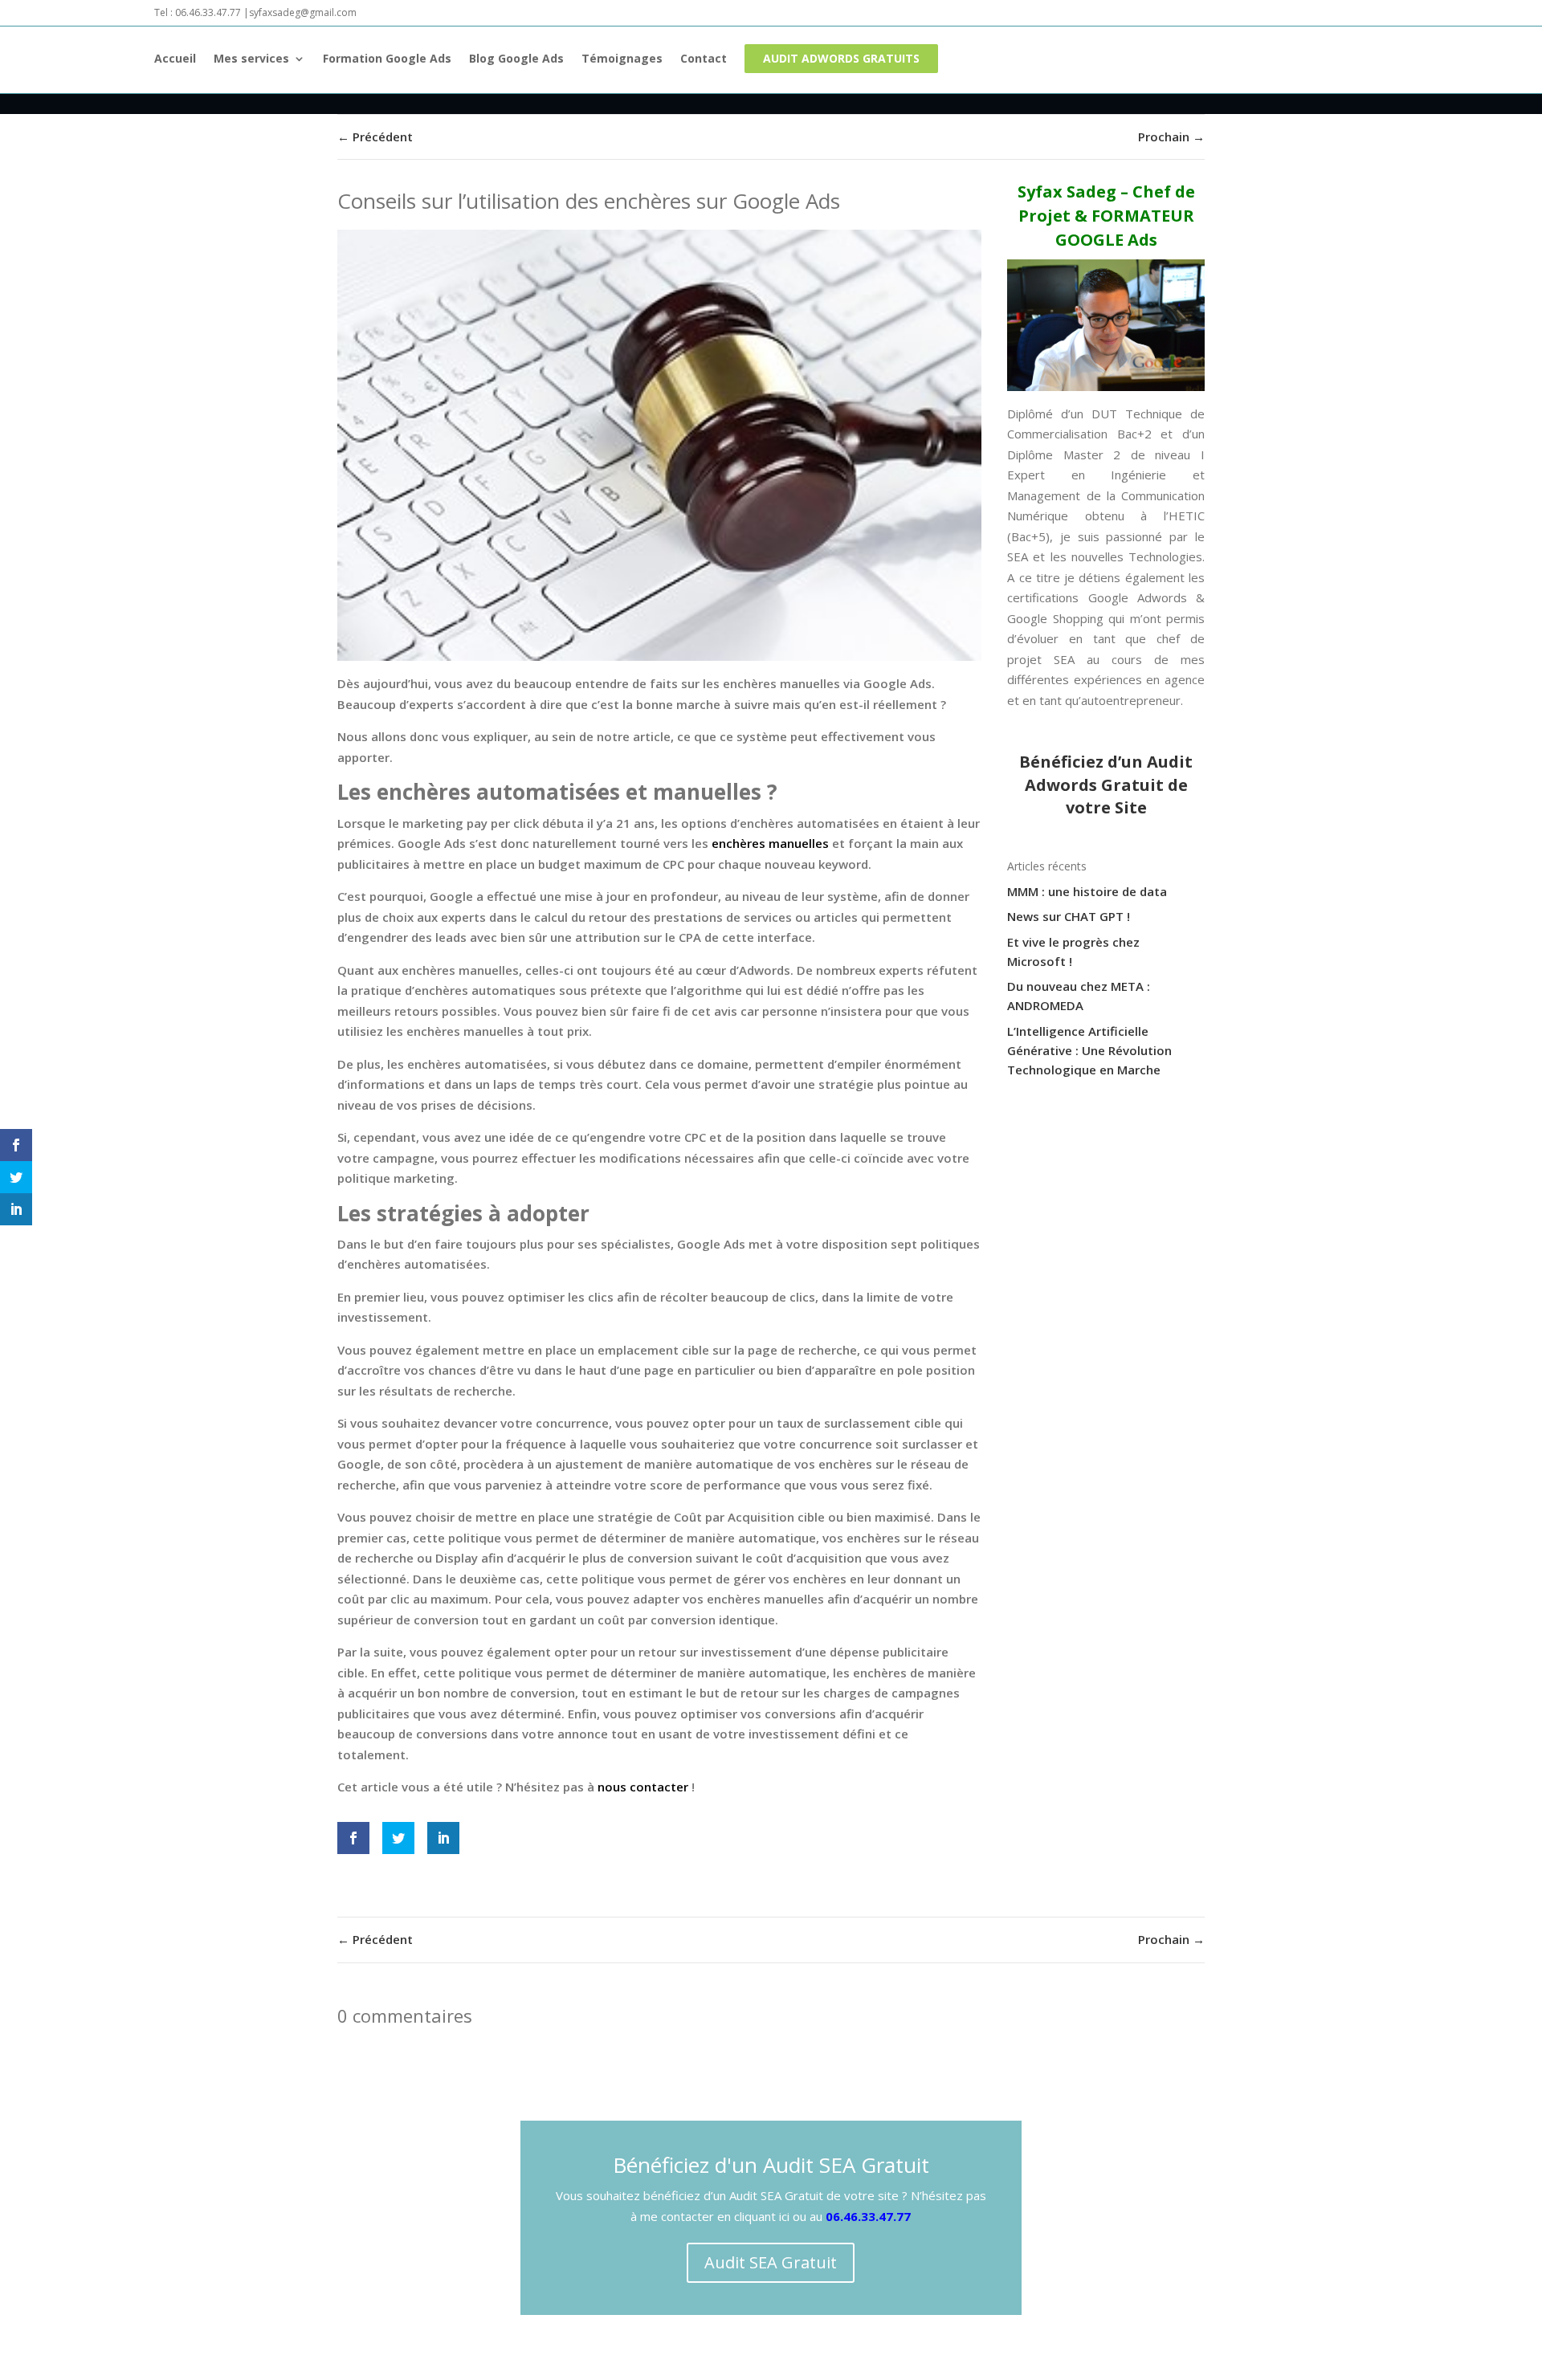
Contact (704, 59)
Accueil (175, 59)
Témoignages (622, 59)
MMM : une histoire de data (1087, 891)
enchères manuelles (770, 843)
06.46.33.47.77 (868, 2216)
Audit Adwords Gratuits (841, 58)
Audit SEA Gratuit (771, 2262)
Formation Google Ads (387, 59)
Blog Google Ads (516, 59)
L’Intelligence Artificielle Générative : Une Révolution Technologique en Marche (1089, 1050)
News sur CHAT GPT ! (1069, 916)
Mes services (251, 59)
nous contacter (643, 1787)
